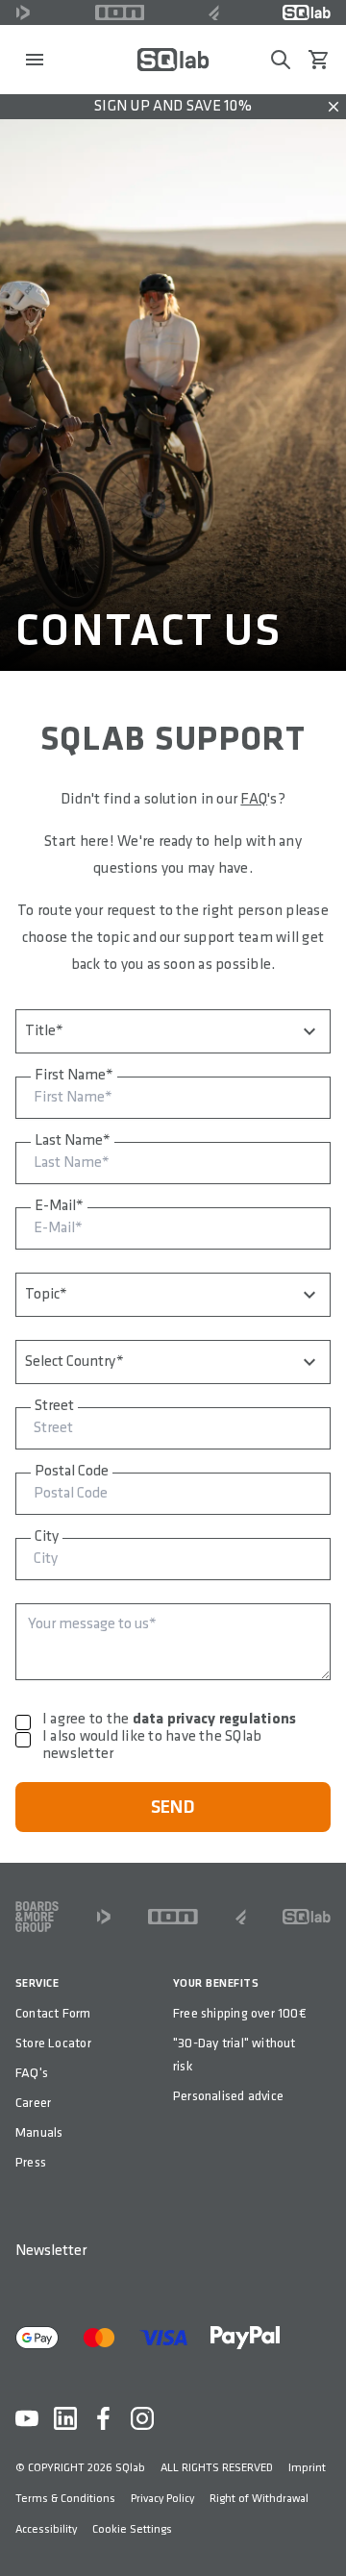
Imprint (307, 2468)
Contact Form (53, 2013)
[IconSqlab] (307, 12)
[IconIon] (120, 12)
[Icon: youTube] (27, 2418)
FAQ (254, 799)
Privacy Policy (162, 2499)
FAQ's (32, 2073)
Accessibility (46, 2529)
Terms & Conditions (65, 2499)
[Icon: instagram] (142, 2418)
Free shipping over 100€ (240, 2013)
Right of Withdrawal (259, 2499)
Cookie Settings (132, 2529)
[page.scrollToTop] (319, 2530)
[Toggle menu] (35, 60)
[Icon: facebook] (104, 2418)
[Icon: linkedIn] (65, 2418)
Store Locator (53, 2043)
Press (31, 2162)
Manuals (39, 2132)
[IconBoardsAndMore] (37, 1917)
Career (33, 2103)
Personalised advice (228, 2096)
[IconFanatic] (214, 12)
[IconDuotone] (23, 12)
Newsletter (51, 2251)
